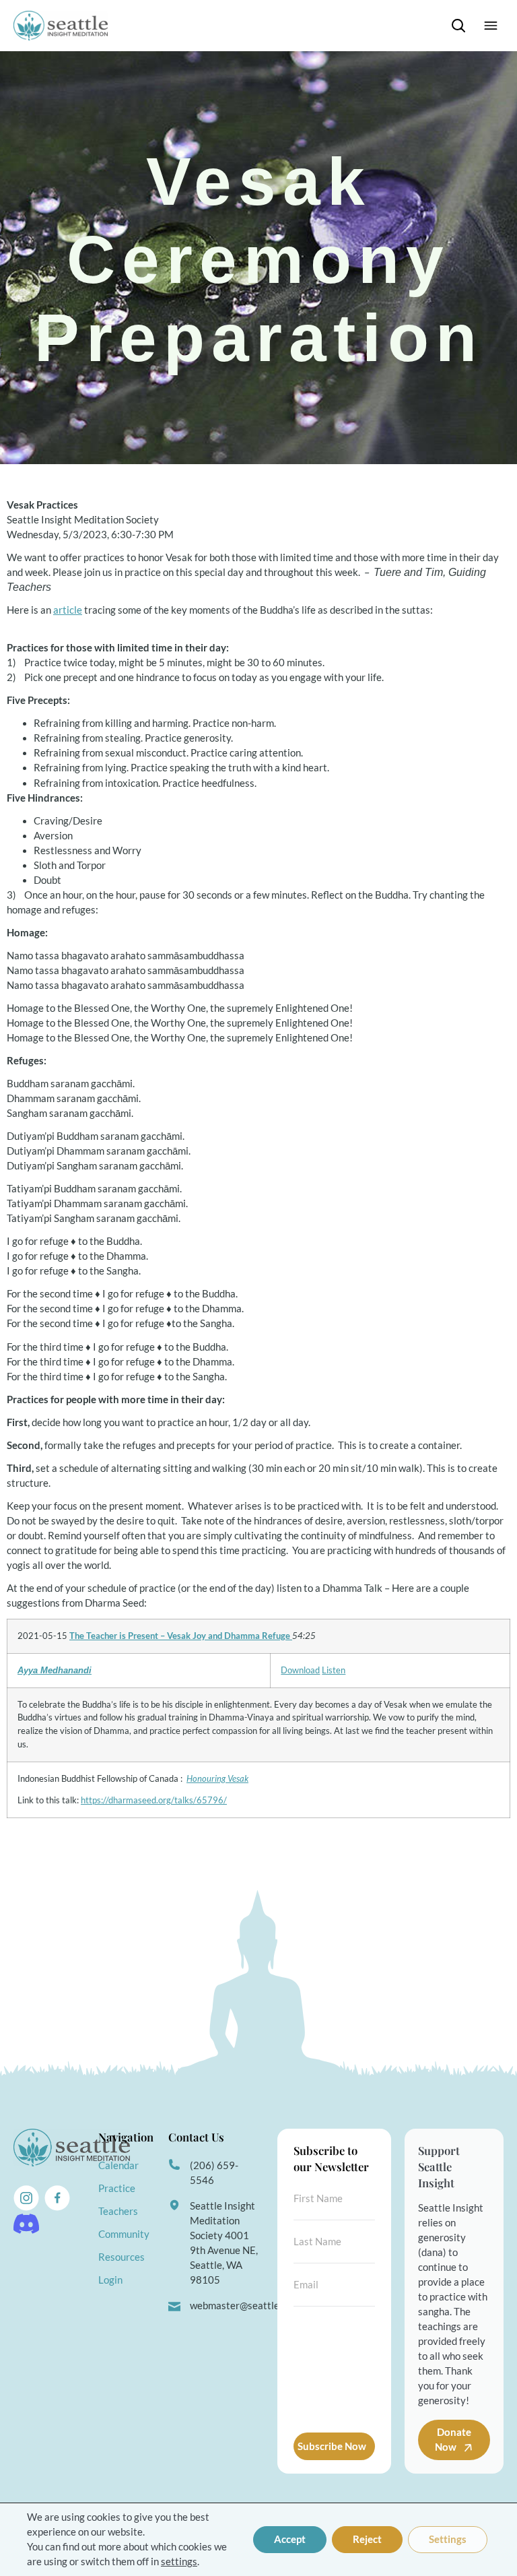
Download (300, 1670)
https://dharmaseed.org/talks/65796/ (154, 1800)
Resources (122, 2257)
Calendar (118, 2165)
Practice (117, 2188)
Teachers (118, 2211)
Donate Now (453, 2440)
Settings (448, 2539)
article (68, 610)
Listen (334, 1670)
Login (110, 2280)
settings (179, 2562)
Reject (367, 2539)
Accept (290, 2539)
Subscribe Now (332, 2446)
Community (124, 2234)
